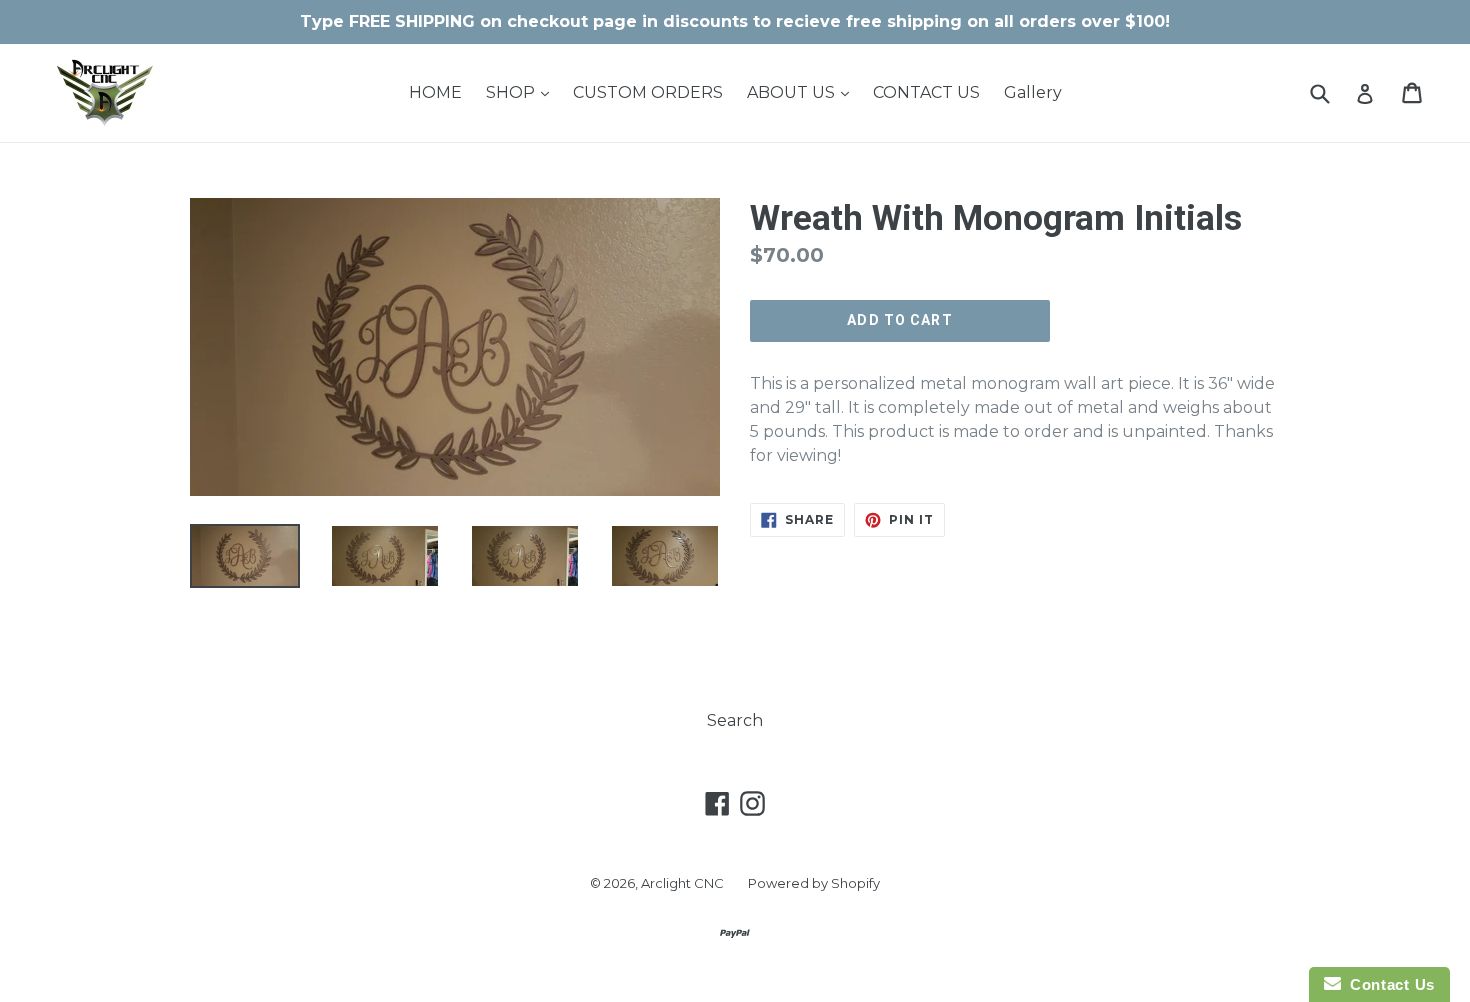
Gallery (1033, 92)
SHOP (522, 92)
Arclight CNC (682, 883)
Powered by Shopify (814, 883)
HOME (435, 92)
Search (735, 720)
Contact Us (1388, 984)
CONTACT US (926, 92)
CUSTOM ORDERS (648, 92)
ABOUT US (803, 92)
